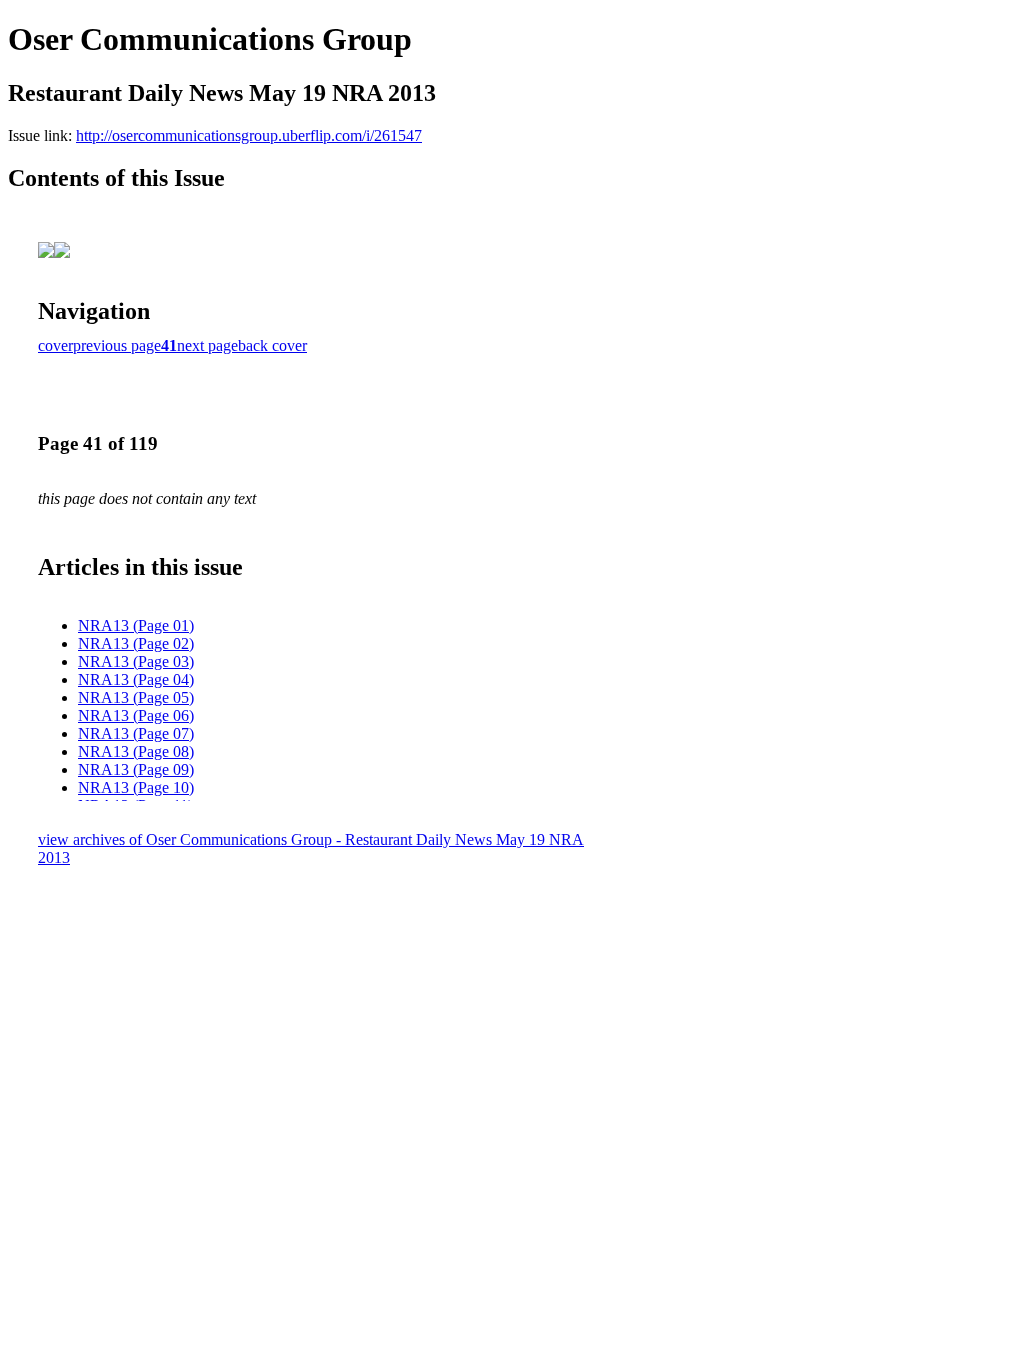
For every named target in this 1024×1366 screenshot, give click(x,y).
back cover (272, 345)
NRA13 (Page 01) (136, 625)
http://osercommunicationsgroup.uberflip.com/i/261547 (249, 135)
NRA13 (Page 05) (136, 697)
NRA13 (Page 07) (136, 733)
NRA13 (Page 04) (136, 679)
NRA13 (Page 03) (136, 661)
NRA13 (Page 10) (136, 787)
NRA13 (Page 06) (136, 715)
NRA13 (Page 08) (136, 751)
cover (55, 345)
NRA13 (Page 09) (136, 769)
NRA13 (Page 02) (136, 643)
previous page (117, 345)
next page (207, 345)
